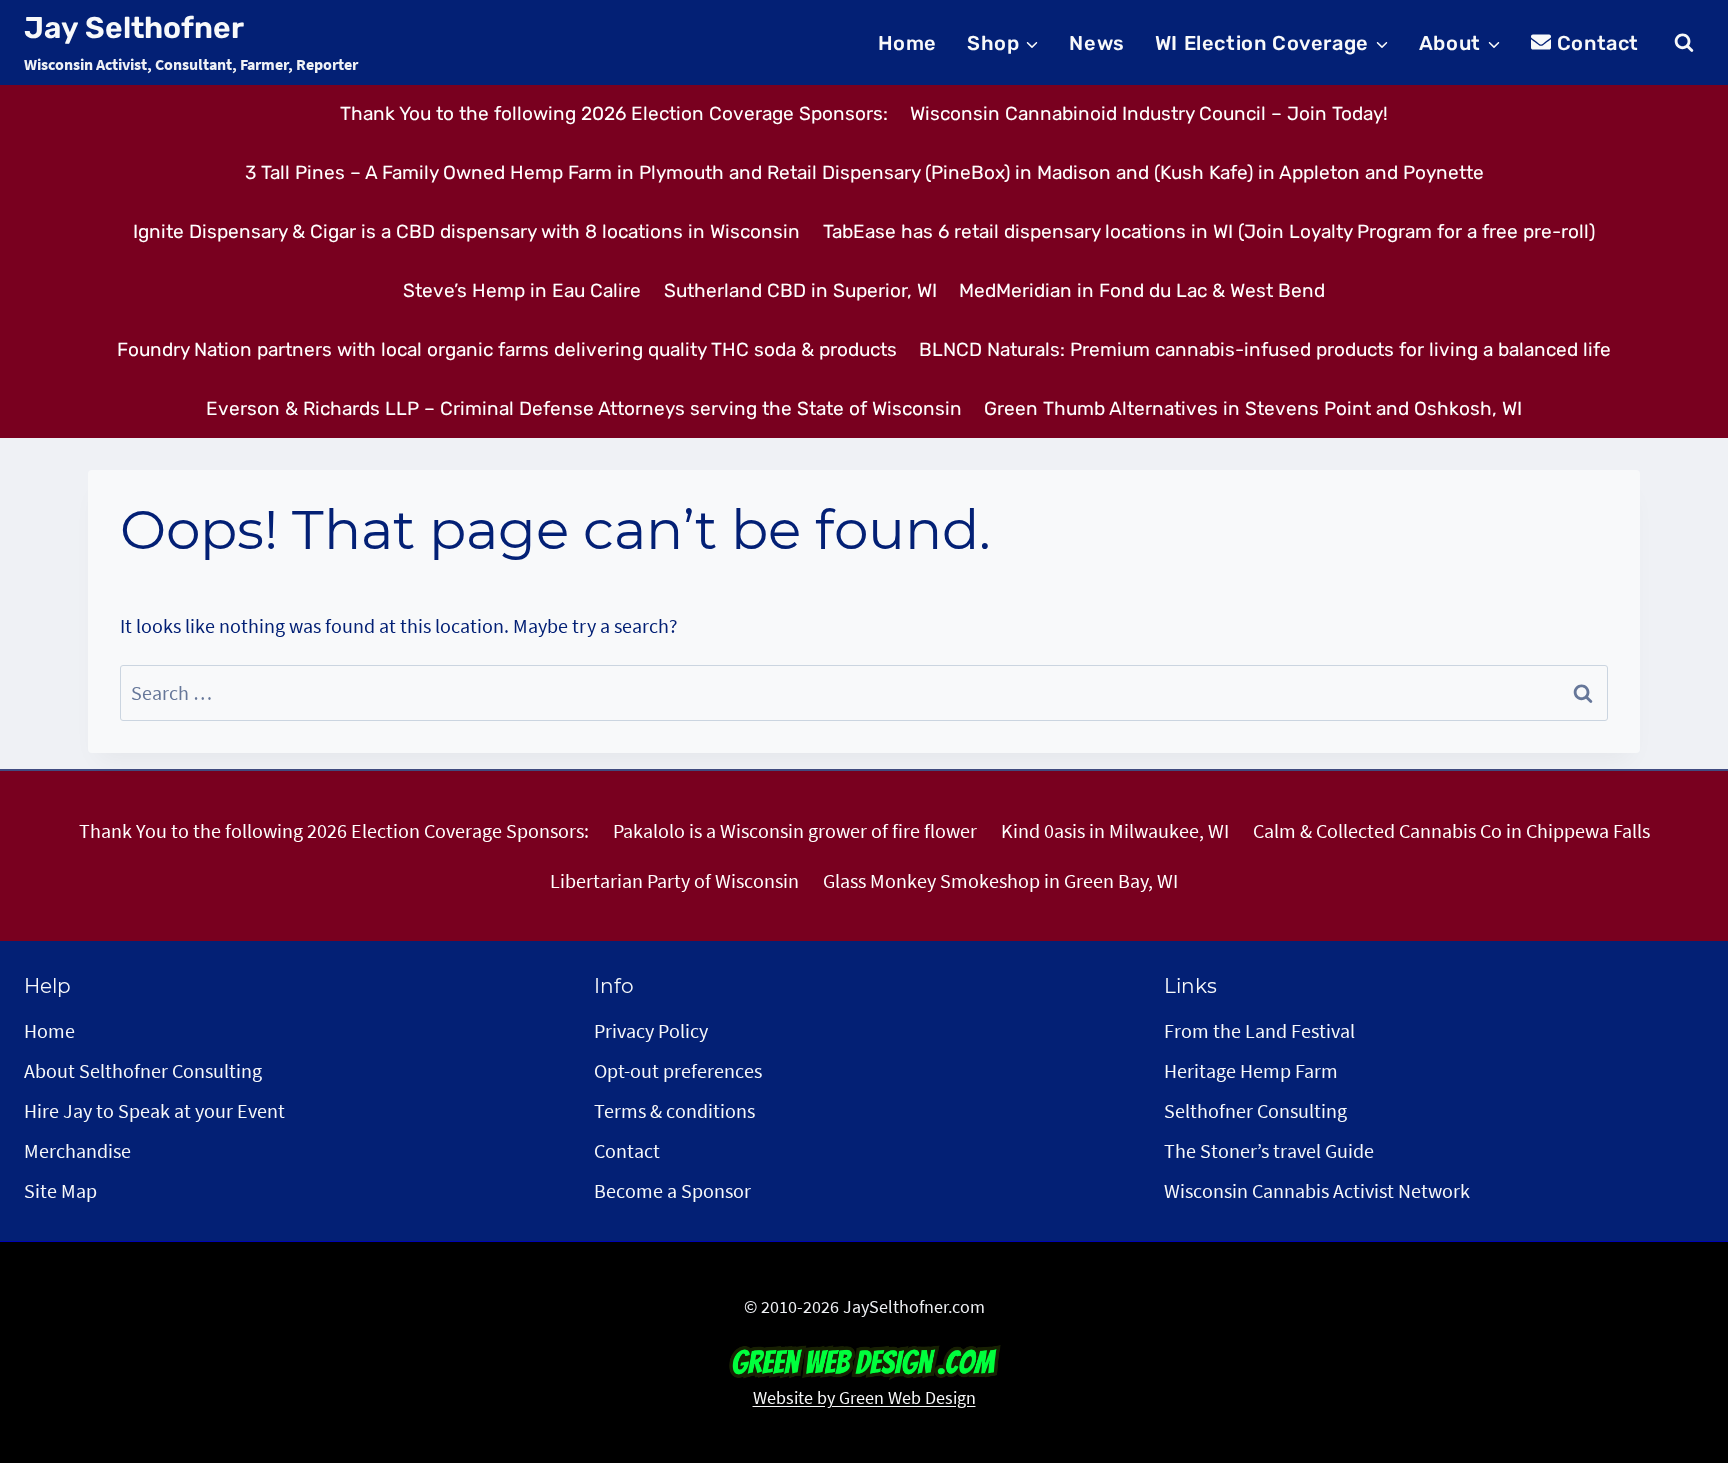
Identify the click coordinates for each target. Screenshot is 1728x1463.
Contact (1598, 43)
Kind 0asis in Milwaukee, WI (1115, 830)
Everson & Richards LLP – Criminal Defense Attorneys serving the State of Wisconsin (584, 408)
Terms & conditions (674, 1110)
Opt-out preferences (678, 1070)
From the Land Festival (1259, 1030)
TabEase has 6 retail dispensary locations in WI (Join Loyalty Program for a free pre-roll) (1209, 231)
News (1096, 43)
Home (907, 43)
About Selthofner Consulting (143, 1070)
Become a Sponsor (672, 1190)
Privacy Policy (651, 1030)
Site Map (60, 1190)
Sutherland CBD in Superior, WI (800, 290)
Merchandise (77, 1150)
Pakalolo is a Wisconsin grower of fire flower (795, 830)
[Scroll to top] (1676, 1331)
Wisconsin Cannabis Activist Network (1317, 1190)
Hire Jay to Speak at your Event (154, 1110)
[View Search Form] (1684, 43)
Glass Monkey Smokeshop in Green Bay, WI (1000, 880)
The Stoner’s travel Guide (1269, 1150)
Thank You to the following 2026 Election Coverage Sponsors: (614, 113)
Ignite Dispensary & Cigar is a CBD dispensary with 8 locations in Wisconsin (466, 231)
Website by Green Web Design (864, 1397)
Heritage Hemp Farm (1251, 1070)
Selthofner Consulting (1255, 1110)
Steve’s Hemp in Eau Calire (522, 290)
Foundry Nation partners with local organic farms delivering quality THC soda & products (507, 349)
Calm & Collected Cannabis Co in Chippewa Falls (1451, 830)
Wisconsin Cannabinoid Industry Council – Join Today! (1149, 113)
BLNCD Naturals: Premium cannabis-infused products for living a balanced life (1265, 349)
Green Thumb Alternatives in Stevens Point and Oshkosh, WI (1253, 408)
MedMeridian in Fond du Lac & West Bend (1142, 290)
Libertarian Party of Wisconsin (674, 880)
